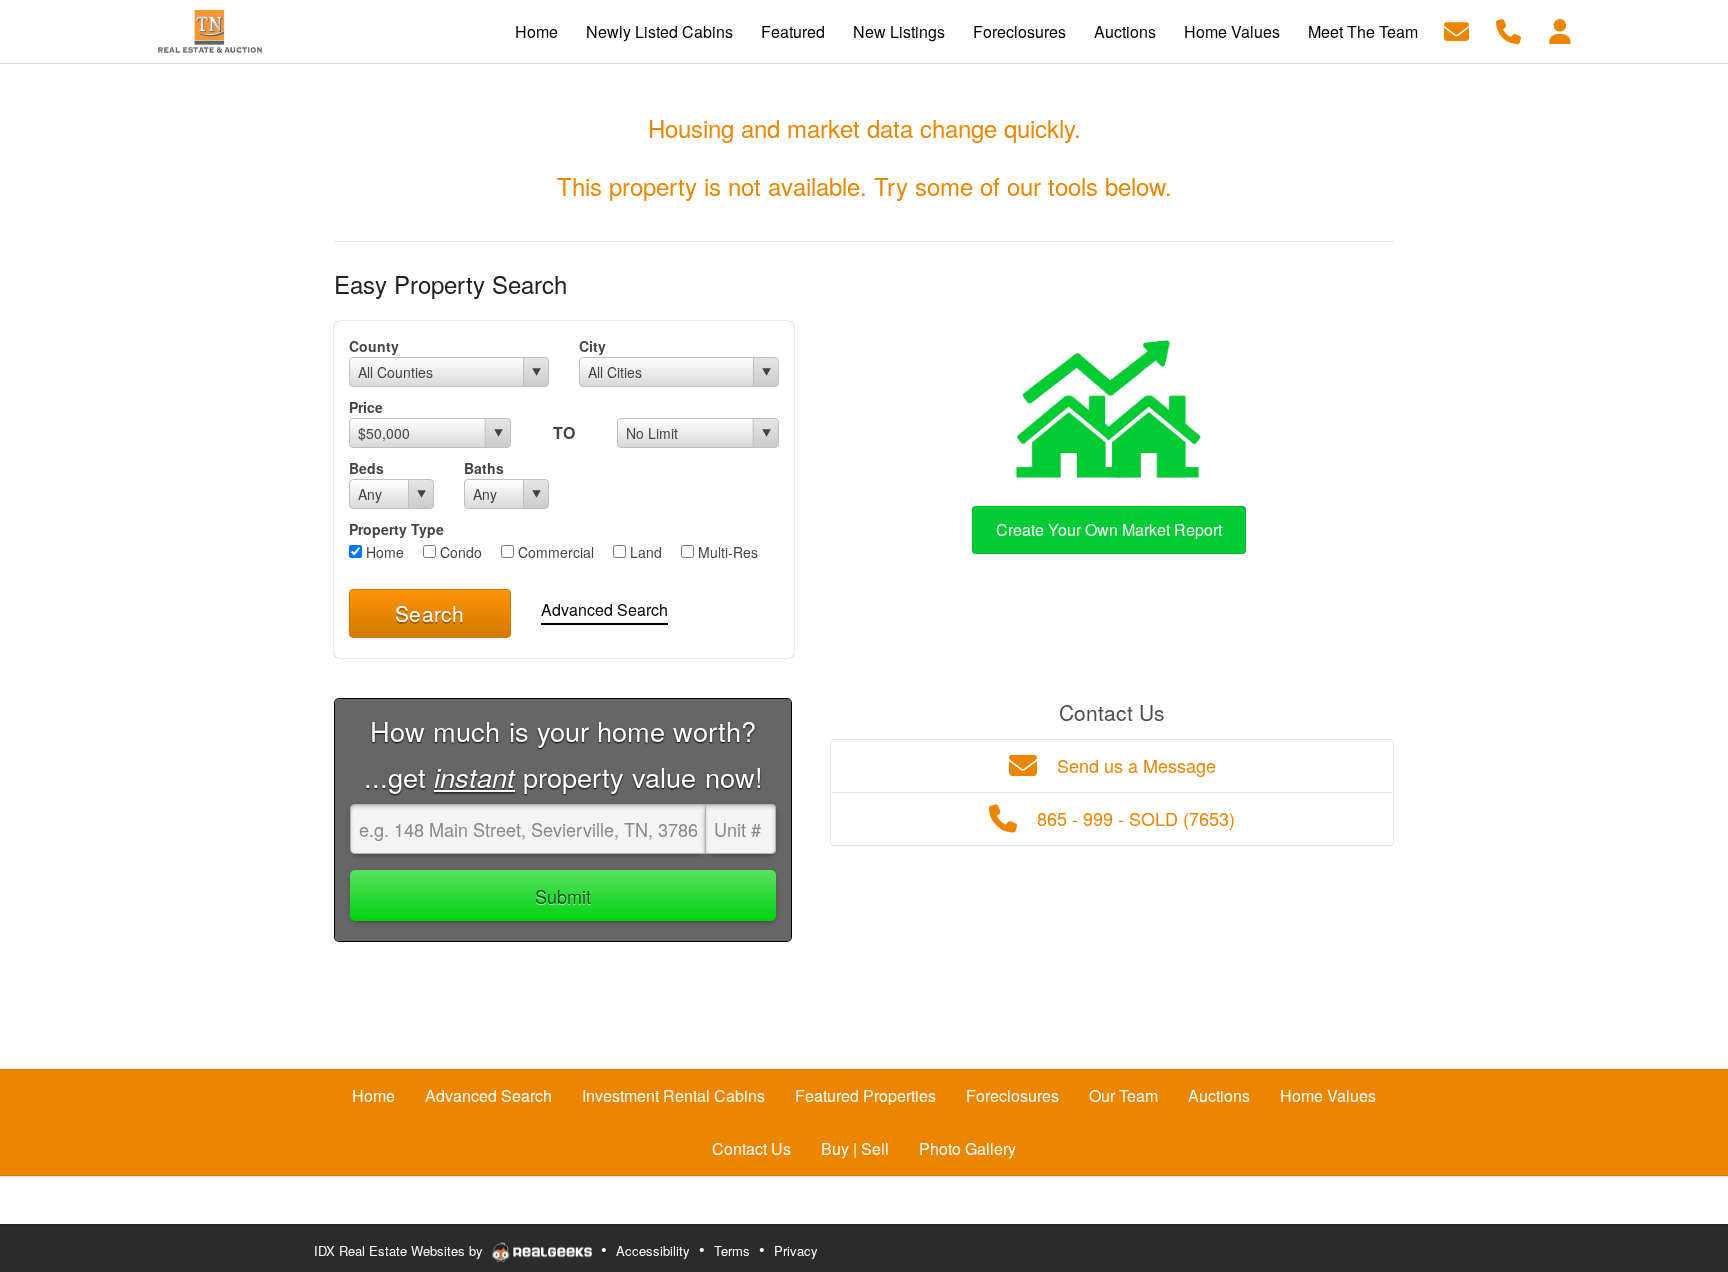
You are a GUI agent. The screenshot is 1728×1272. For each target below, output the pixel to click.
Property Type (396, 529)
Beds (366, 468)
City (592, 346)
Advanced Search (604, 609)
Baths (484, 468)
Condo (459, 552)
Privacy (796, 1250)
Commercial (554, 552)
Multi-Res (726, 552)
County (374, 346)
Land (644, 552)
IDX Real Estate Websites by (400, 1250)
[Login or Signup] (1560, 29)
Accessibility (653, 1250)
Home (383, 552)
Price (366, 407)
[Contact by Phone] (1508, 29)
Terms (732, 1250)
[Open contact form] (1456, 29)
